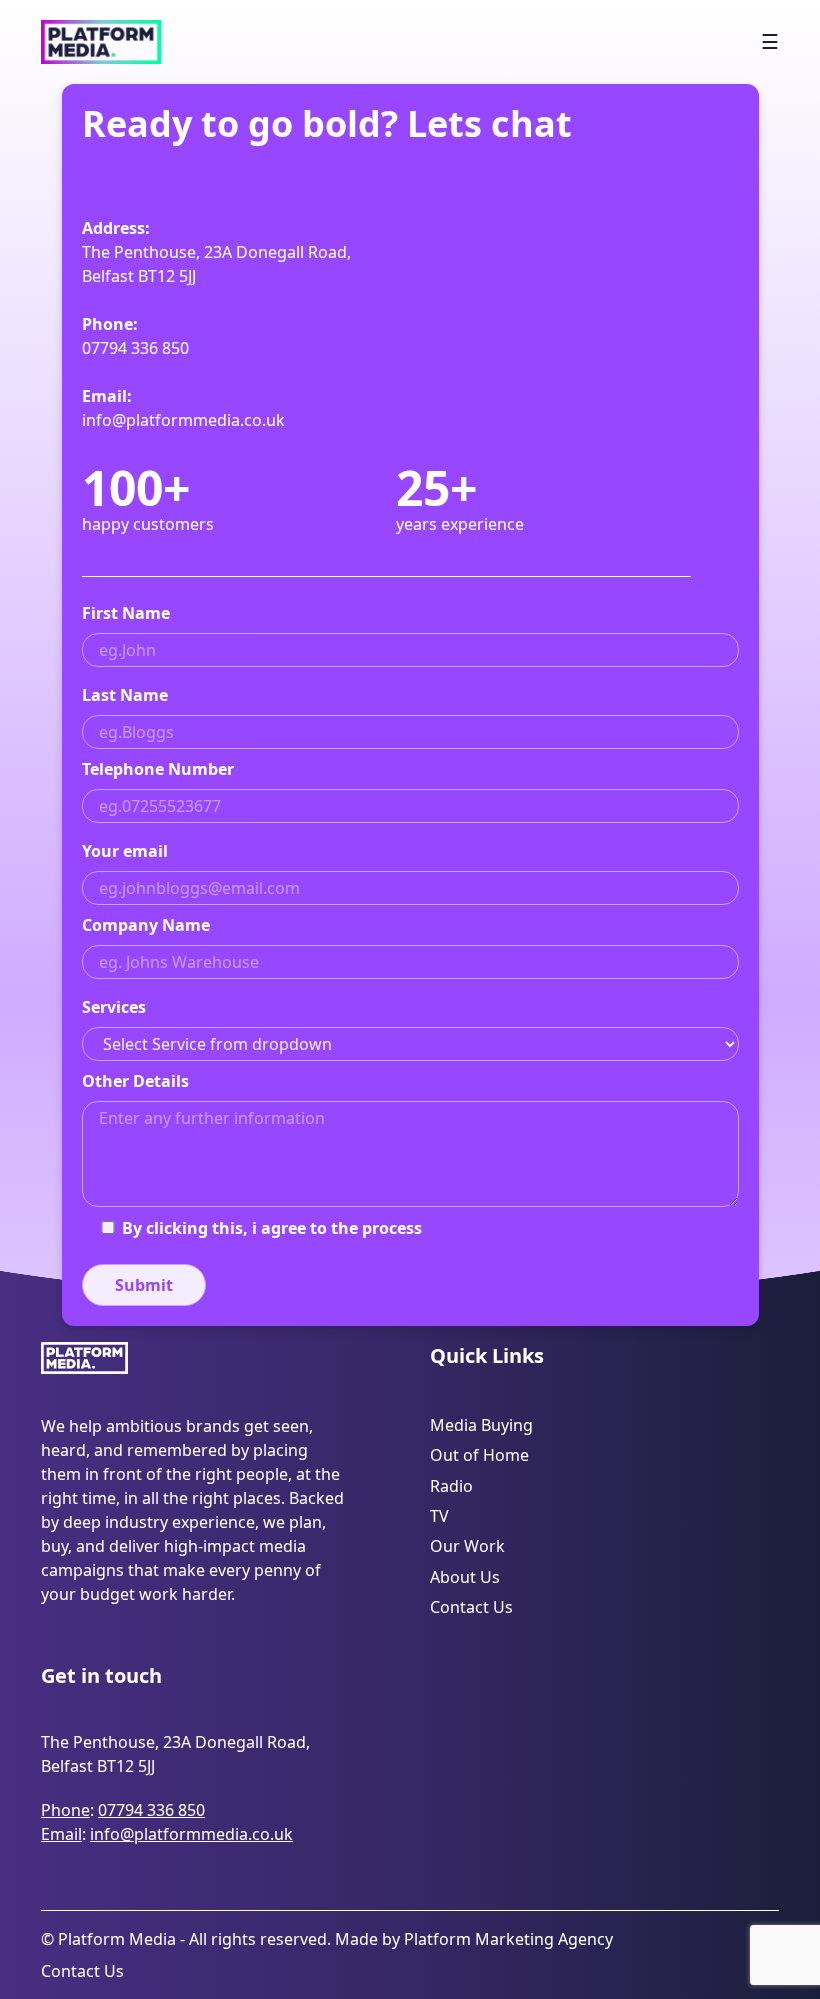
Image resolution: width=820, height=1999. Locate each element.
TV (439, 1516)
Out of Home (479, 1455)
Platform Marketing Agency (508, 1939)
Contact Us (471, 1607)
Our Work (467, 1546)
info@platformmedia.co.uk (183, 420)
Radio (451, 1486)
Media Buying (481, 1425)
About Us (465, 1577)
